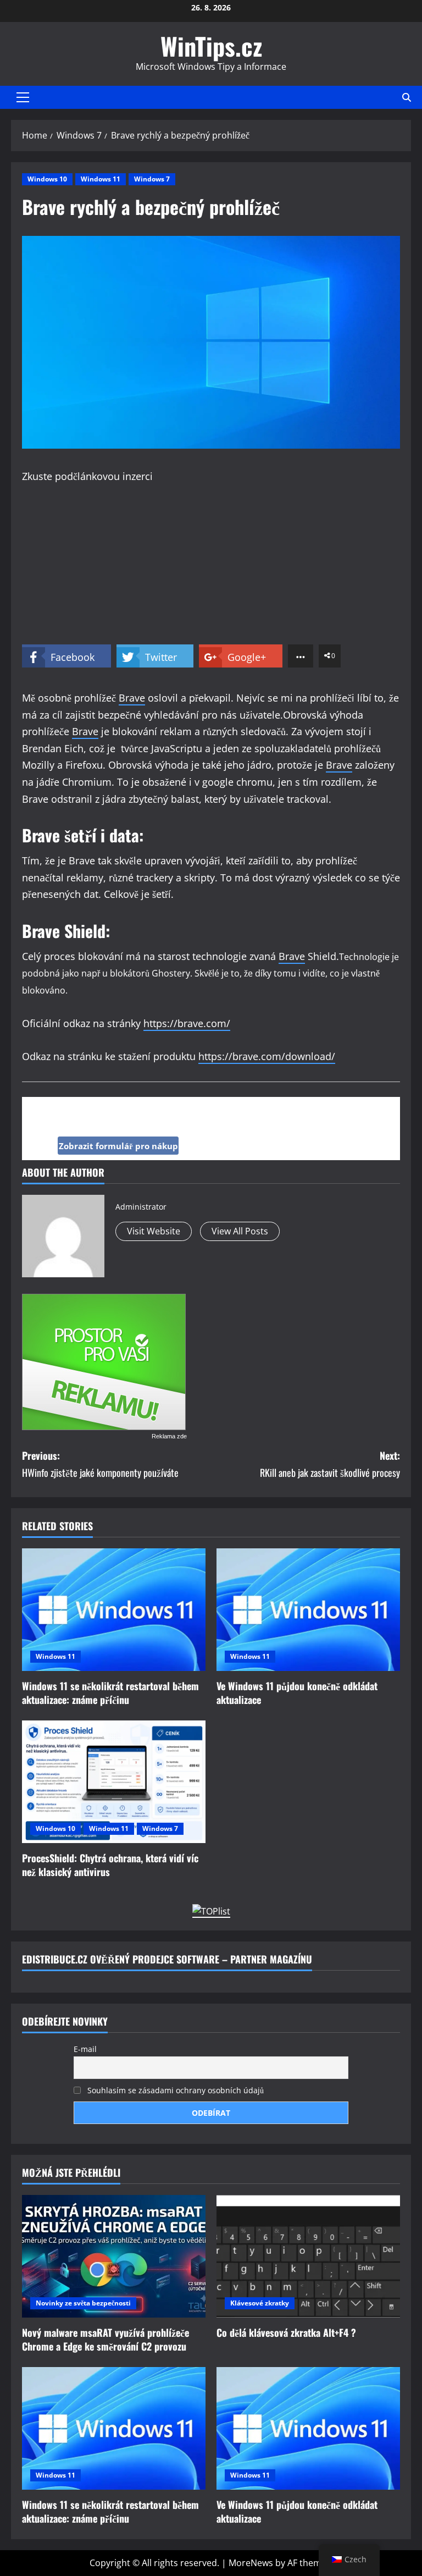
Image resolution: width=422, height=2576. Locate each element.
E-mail (85, 2049)
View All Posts (240, 1231)
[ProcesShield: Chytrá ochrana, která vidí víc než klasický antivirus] (114, 1782)
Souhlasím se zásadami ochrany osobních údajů (174, 2090)
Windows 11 (101, 179)
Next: (330, 1464)
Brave (132, 698)
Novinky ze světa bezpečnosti (83, 2303)
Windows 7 (152, 179)
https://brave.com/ (187, 1023)
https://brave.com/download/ (267, 1056)
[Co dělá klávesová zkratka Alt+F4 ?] (308, 2256)
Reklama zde (169, 1436)
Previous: (100, 1464)
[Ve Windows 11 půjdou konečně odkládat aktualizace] (308, 1610)
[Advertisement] (211, 567)
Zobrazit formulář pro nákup (118, 1146)
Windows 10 (47, 179)
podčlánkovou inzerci (104, 476)
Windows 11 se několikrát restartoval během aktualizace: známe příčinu (110, 1693)
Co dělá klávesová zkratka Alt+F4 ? (286, 2332)
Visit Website (154, 1231)
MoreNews (251, 2563)
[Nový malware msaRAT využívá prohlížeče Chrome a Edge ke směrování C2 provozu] (114, 2256)
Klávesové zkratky (260, 2303)
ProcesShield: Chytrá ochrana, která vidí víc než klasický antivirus (110, 1865)
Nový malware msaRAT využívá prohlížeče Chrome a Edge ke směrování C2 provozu (105, 2339)
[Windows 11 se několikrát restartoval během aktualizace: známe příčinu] (114, 1610)
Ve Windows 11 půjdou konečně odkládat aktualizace (297, 1693)
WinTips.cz (211, 46)
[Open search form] (407, 97)
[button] (23, 97)
